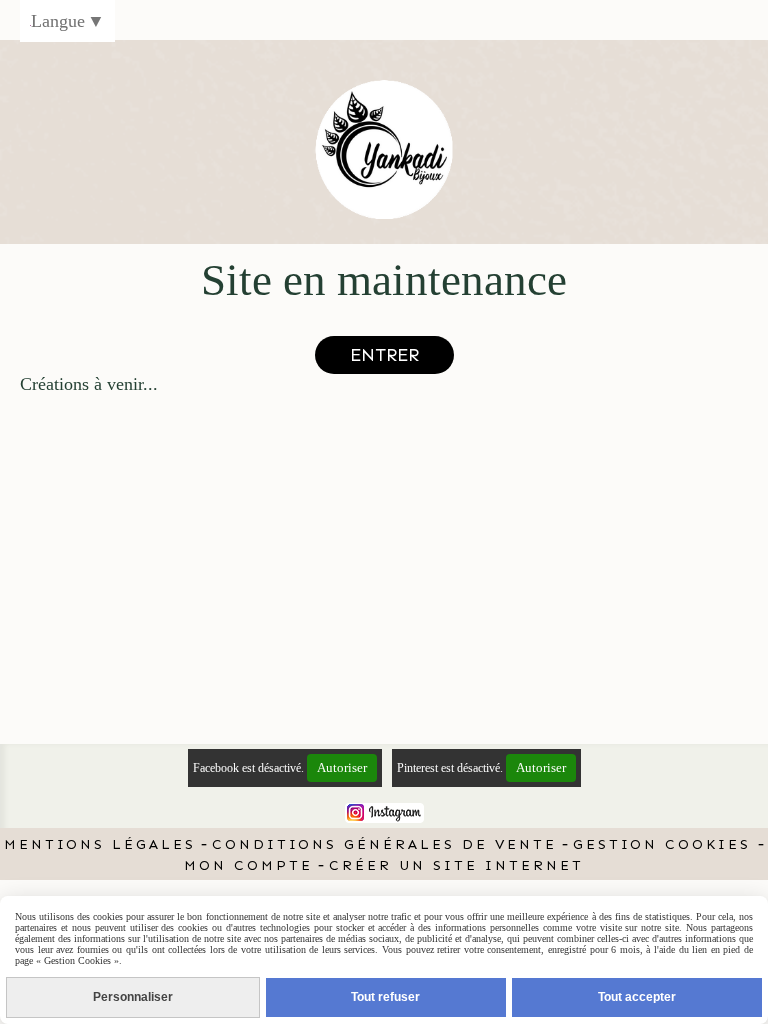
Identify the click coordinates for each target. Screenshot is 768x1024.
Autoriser (342, 767)
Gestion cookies (665, 844)
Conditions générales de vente (384, 844)
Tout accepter (637, 997)
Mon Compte (248, 865)
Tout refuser (385, 997)
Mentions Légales (100, 844)
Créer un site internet (456, 865)
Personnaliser (133, 997)
